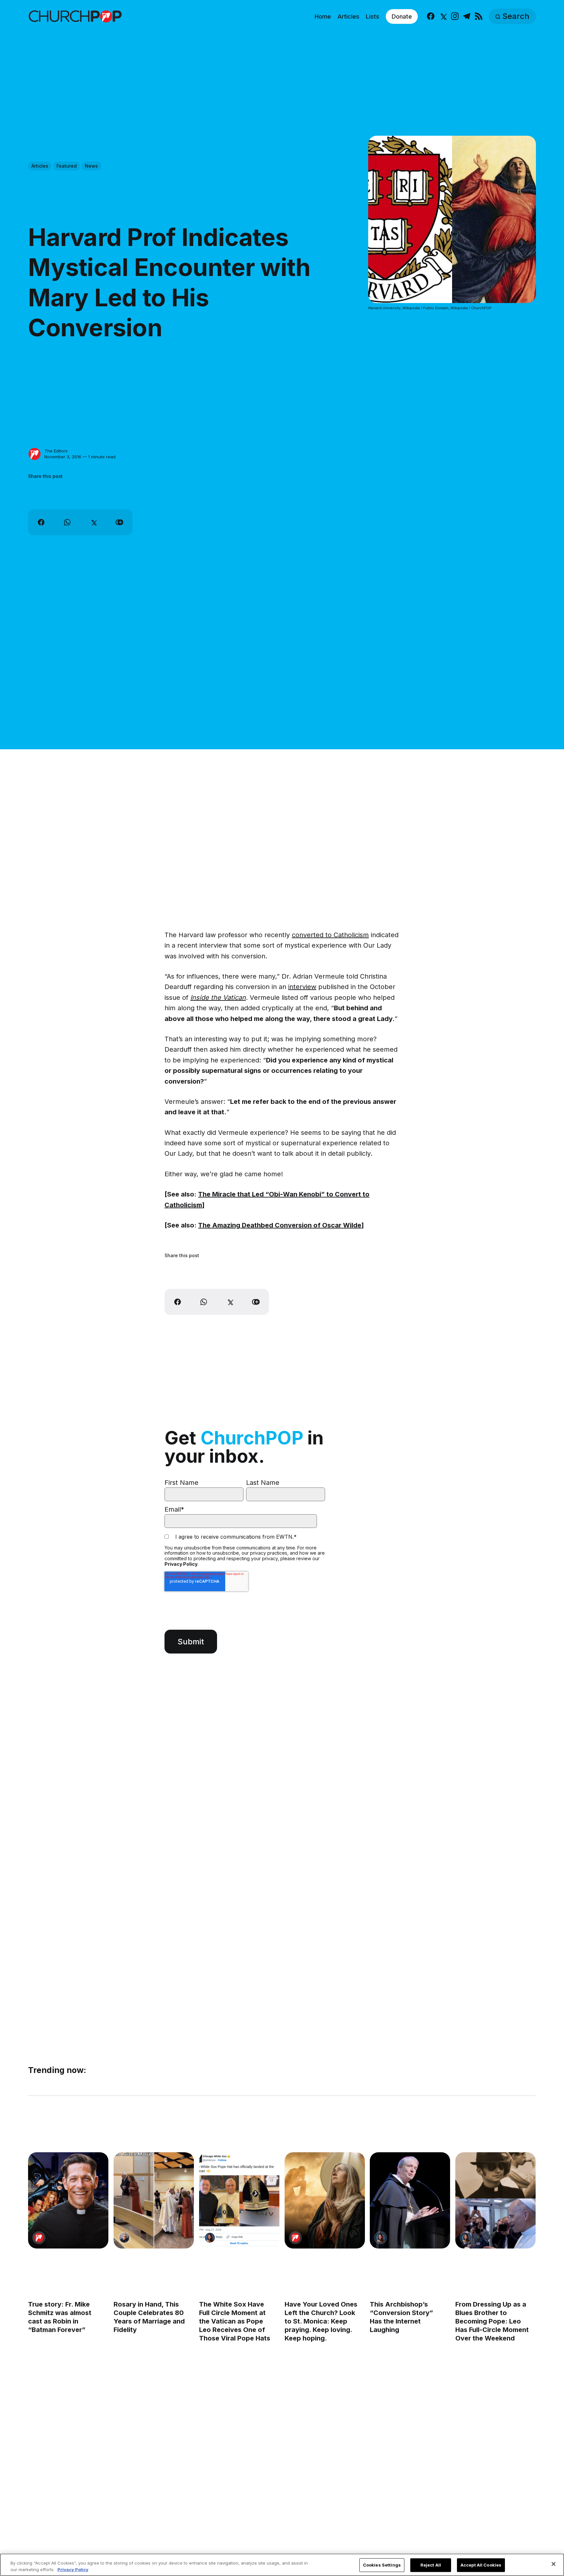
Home (323, 16)
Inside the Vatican (218, 998)
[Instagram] (455, 16)
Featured (67, 166)
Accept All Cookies (481, 2565)
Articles (348, 16)
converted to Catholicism (330, 935)
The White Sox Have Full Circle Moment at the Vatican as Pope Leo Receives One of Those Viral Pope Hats (235, 2321)
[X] (443, 16)
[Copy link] (119, 522)
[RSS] (479, 16)
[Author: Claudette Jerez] (210, 2238)
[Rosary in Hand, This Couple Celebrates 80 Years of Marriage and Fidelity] (154, 2200)
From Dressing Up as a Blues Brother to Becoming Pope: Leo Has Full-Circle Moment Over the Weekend (492, 2321)
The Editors (56, 451)
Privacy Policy (181, 1564)
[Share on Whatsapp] (67, 522)
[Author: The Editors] (35, 454)
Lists (373, 16)
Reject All (431, 2565)
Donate (402, 16)
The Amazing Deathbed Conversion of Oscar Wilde (280, 1225)
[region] (282, 2565)
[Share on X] (93, 522)
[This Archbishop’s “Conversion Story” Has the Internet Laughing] (410, 2200)
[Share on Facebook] (41, 522)
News (91, 166)
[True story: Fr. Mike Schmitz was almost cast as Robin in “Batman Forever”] (68, 2200)
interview (302, 987)
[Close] (554, 2564)
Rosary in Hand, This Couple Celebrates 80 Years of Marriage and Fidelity (149, 2317)
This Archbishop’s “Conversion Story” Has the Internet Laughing (402, 2317)
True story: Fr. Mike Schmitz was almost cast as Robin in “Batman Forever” (60, 2317)
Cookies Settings (382, 2565)
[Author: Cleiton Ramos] (124, 2238)
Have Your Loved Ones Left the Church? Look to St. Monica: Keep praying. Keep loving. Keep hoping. (321, 2321)
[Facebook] (431, 16)
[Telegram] (467, 16)
